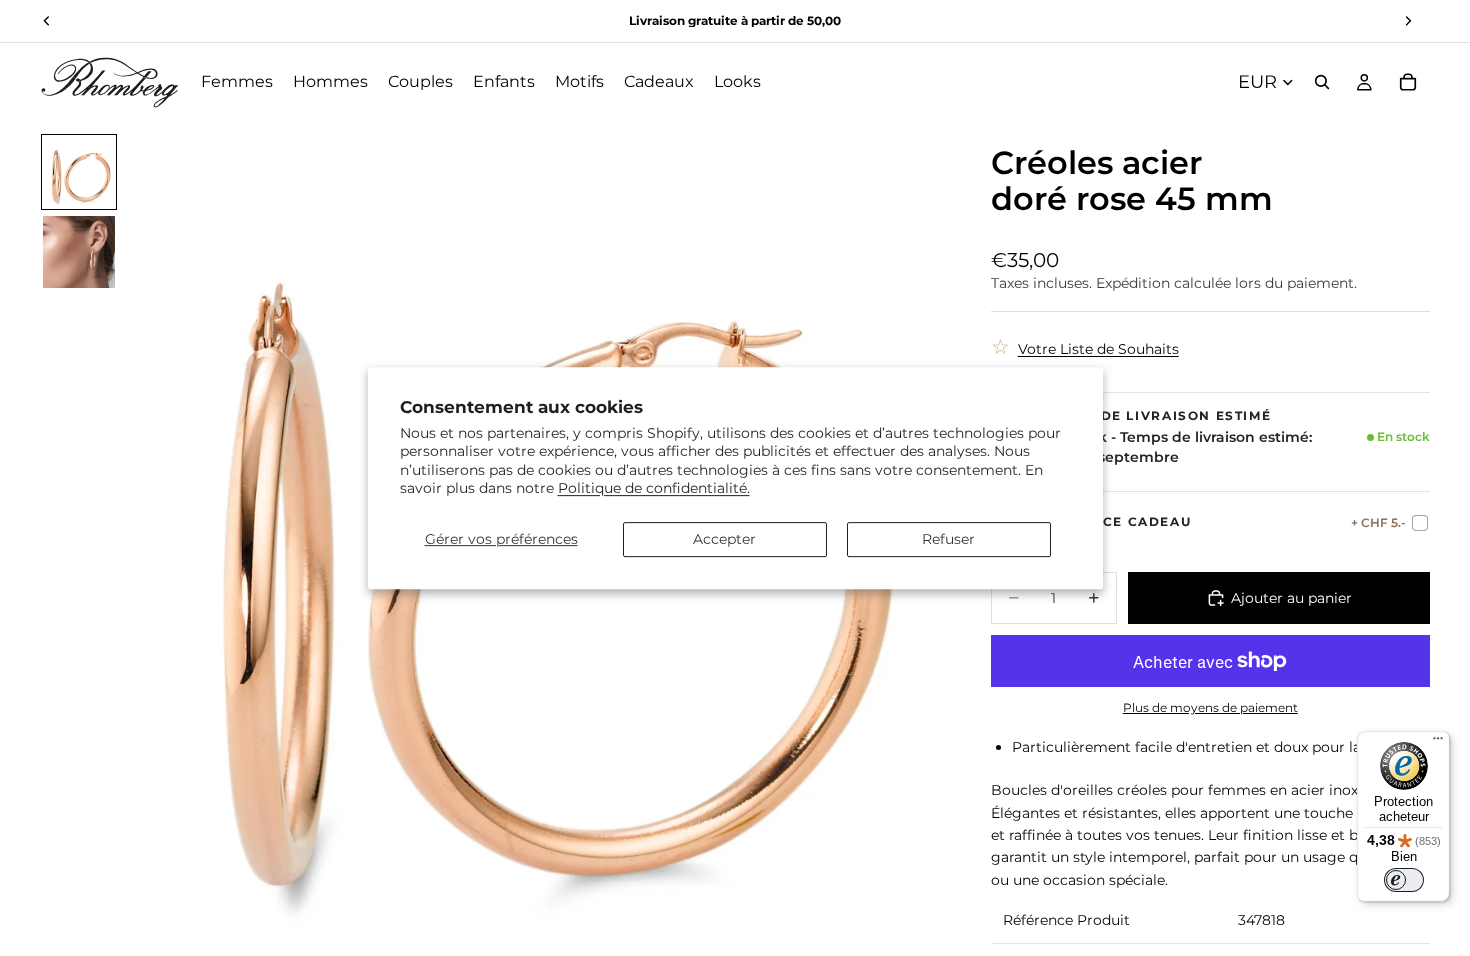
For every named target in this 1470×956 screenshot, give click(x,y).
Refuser (948, 539)
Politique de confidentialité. (654, 488)
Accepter (724, 539)
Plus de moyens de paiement (1210, 708)
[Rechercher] (1322, 82)
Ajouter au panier (1291, 598)
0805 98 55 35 (760, 20)
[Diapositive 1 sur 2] (79, 172)
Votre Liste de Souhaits (1098, 349)
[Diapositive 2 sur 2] (79, 252)
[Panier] (1408, 82)
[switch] (1404, 880)
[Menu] (1438, 743)
